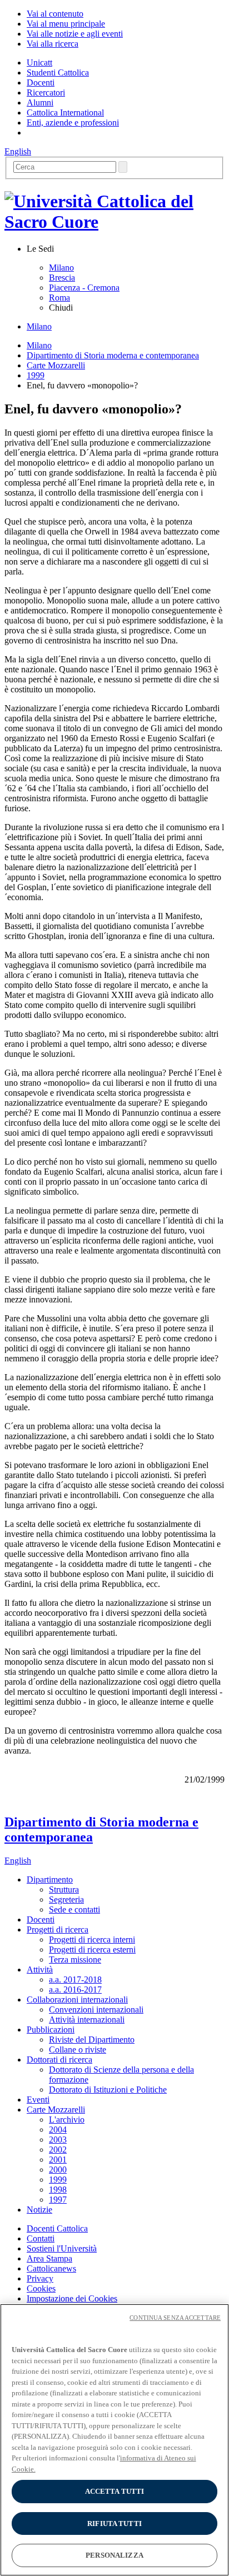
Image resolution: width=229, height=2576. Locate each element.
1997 (58, 2200)
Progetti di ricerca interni (92, 1940)
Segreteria (66, 1899)
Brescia (62, 278)
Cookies (41, 2288)
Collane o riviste (78, 2050)
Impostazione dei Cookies (72, 2298)
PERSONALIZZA (114, 2555)
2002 (58, 2150)
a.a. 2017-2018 (75, 1980)
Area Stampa (49, 2258)
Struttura (64, 1889)
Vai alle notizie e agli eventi (75, 34)
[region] (114, 2440)
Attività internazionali (87, 2020)
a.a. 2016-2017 (75, 1990)
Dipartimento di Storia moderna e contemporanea (113, 355)
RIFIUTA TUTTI (114, 2523)
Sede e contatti (74, 1909)
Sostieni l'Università (62, 2248)
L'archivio (67, 2120)
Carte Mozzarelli (56, 365)
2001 (58, 2160)
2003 (58, 2140)
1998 (58, 2190)
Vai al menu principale (66, 24)
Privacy (40, 2278)
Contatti (41, 2238)
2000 (58, 2170)
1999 (36, 375)
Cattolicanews (51, 2268)
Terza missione (75, 1960)
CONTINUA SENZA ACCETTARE (175, 2318)
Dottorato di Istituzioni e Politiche (108, 2090)
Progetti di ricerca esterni (92, 1950)
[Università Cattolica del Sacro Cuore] (114, 222)
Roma (59, 298)
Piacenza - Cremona (84, 288)
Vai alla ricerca (53, 44)
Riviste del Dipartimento (92, 2040)
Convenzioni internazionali (96, 2010)
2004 (58, 2130)
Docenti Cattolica (57, 2228)
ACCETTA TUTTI (115, 2491)
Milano (61, 268)
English (18, 151)
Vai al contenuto (55, 14)
